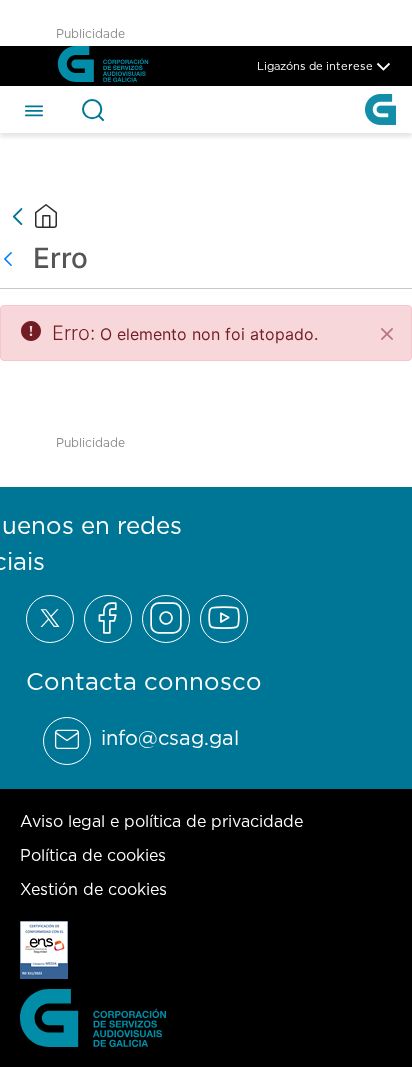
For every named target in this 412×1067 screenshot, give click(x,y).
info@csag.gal (170, 738)
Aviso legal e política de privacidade (161, 821)
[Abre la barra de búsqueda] (93, 110)
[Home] (46, 216)
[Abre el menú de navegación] (34, 109)
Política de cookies (93, 855)
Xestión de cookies (93, 889)
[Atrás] (13, 258)
